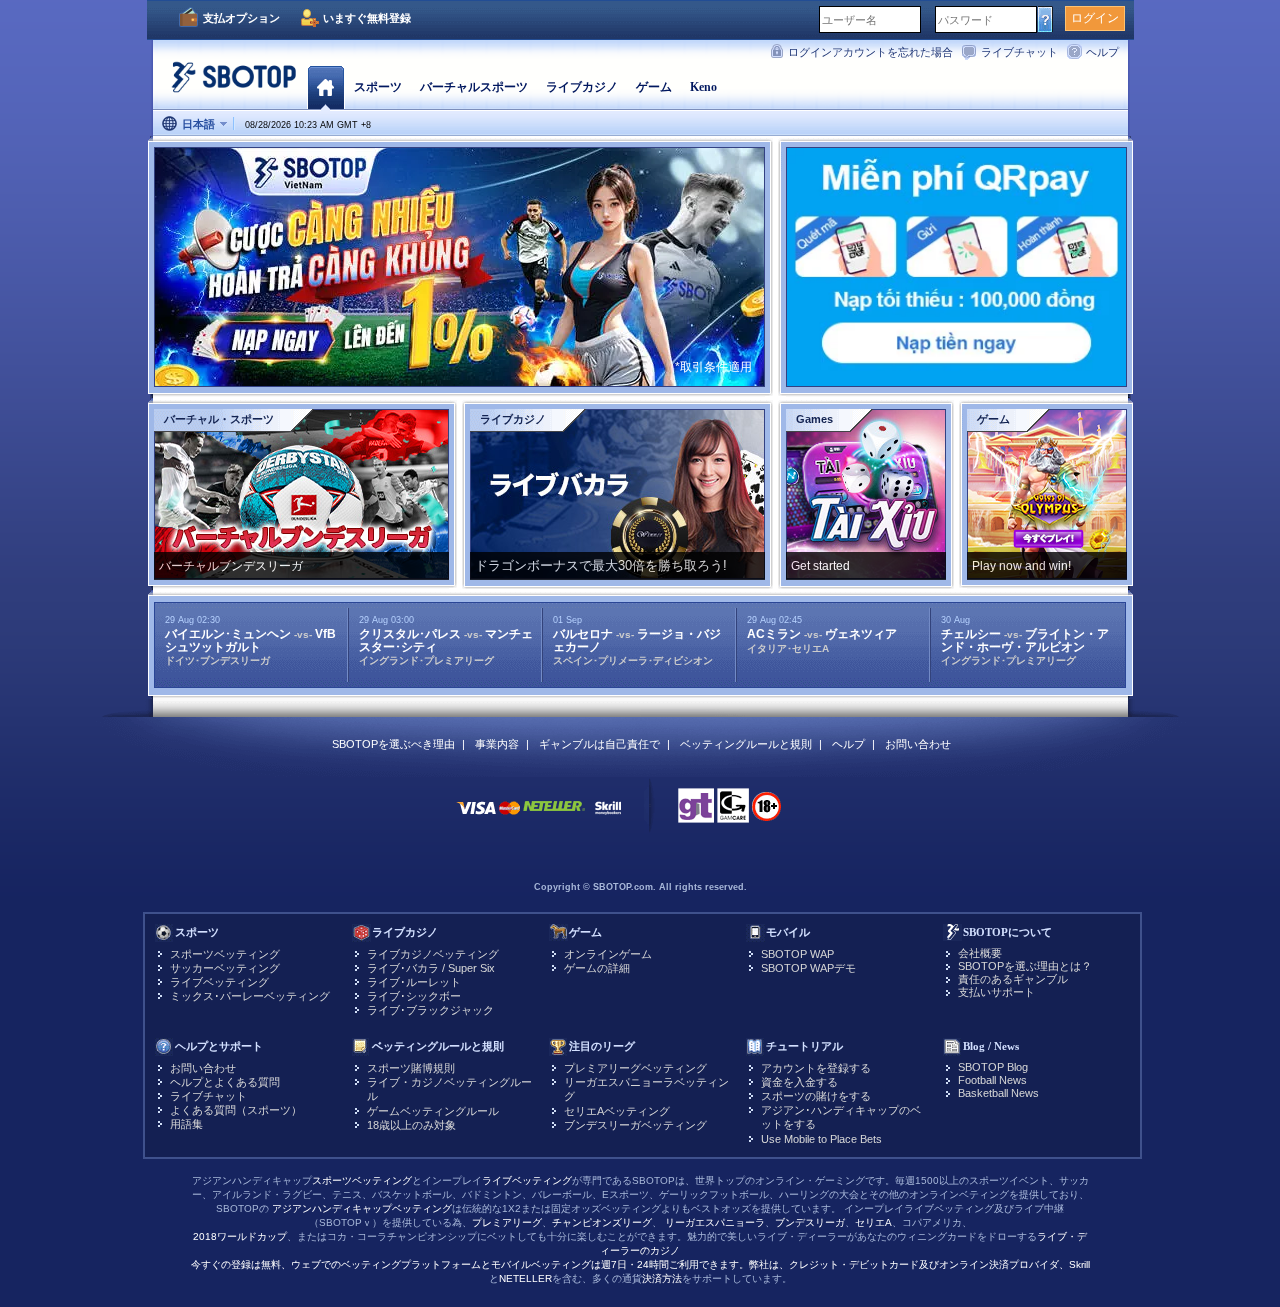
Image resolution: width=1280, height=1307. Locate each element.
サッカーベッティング (225, 968)
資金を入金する (799, 1082)
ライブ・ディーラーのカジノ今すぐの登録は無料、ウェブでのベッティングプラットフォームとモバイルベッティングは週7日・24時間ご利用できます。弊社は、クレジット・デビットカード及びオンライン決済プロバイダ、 (639, 1250)
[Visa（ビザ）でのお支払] (476, 817)
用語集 (186, 1124)
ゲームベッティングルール (433, 1111)
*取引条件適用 (713, 367)
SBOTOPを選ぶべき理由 (393, 744)
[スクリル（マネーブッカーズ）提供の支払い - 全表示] (608, 817)
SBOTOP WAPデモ (808, 968)
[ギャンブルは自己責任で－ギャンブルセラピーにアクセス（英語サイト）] (696, 811)
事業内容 (497, 744)
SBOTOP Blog (993, 1067)
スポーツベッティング (225, 954)
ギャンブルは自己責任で (599, 744)
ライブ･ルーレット (414, 982)
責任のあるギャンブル (1013, 979)
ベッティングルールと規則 (746, 744)
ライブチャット (1019, 52)
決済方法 (662, 1278)
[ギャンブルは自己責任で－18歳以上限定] (766, 813)
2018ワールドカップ (240, 1236)
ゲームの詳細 (597, 968)
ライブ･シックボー (414, 996)
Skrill (1079, 1264)
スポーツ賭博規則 (411, 1068)
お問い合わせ (918, 744)
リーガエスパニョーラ (715, 1222)
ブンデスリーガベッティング (635, 1125)
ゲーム (654, 87)
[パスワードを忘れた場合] (1045, 19)
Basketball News (998, 1093)
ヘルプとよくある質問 (225, 1082)
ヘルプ (1102, 52)
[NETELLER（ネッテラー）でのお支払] (554, 817)
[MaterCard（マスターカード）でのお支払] (509, 817)
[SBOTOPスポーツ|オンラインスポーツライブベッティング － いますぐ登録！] (228, 84)
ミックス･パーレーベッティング (250, 996)
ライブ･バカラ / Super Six (431, 968)
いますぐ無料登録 (367, 18)
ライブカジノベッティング (433, 954)
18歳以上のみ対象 (411, 1125)
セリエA (873, 1222)
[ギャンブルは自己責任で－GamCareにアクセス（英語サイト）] (733, 811)
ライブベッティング (219, 982)
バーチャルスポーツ (474, 87)
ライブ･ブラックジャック (430, 1010)
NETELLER (525, 1278)
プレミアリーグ (507, 1222)
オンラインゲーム (608, 954)
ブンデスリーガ (810, 1222)
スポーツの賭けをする (816, 1096)
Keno (703, 87)
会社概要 (980, 953)
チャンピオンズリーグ (602, 1222)
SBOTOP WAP (797, 954)
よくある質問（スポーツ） (236, 1110)
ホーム (325, 87)
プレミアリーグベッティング (635, 1068)
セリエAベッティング (617, 1111)
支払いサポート (996, 992)
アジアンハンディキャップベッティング (362, 1208)
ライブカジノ (582, 87)
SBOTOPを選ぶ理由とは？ (1025, 966)
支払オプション (241, 18)
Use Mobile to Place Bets (821, 1139)
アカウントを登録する (816, 1068)
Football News (992, 1080)
